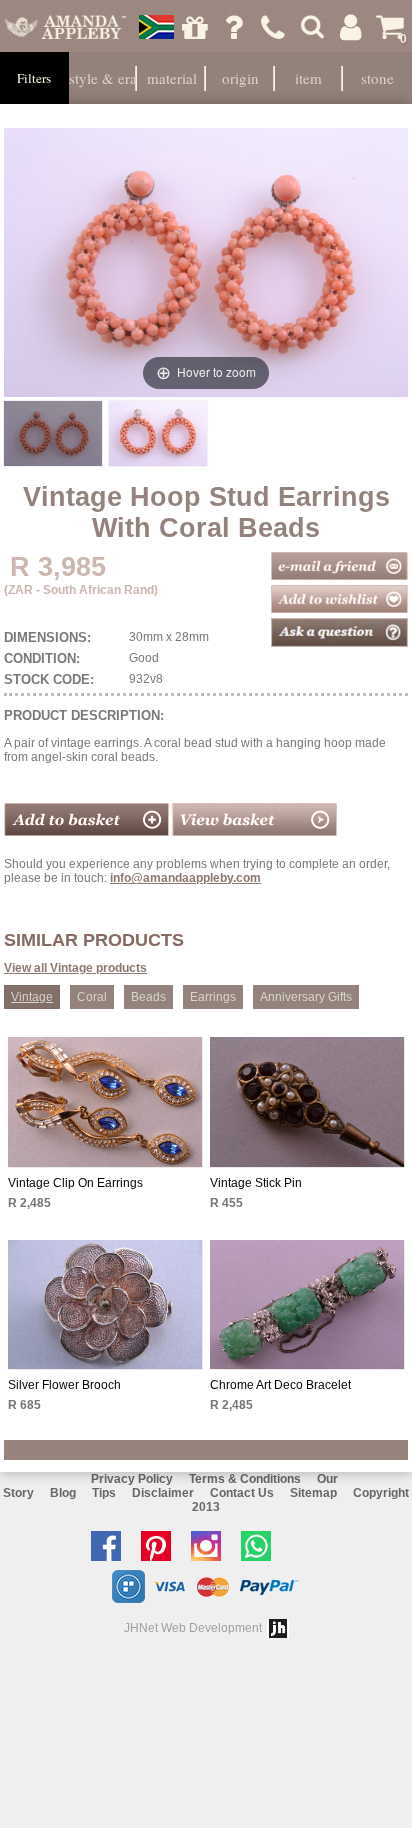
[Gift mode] (195, 27)
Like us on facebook (111, 1546)
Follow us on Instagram (211, 1546)
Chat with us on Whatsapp (261, 1546)
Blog (63, 1493)
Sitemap (313, 1493)
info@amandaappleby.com (185, 878)
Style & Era (103, 78)
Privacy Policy (132, 1479)
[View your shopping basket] (254, 832)
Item (308, 78)
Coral (92, 997)
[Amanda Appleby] (65, 27)
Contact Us (242, 1493)
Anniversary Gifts (306, 997)
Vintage (32, 997)
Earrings (213, 997)
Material (172, 78)
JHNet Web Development (193, 1628)
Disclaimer (163, 1493)
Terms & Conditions (245, 1479)
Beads (148, 997)
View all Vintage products (75, 968)
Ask (234, 27)
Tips (104, 1493)
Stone (377, 78)
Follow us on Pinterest (161, 1546)
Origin (240, 78)
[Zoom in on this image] (53, 433)
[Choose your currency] (156, 27)
